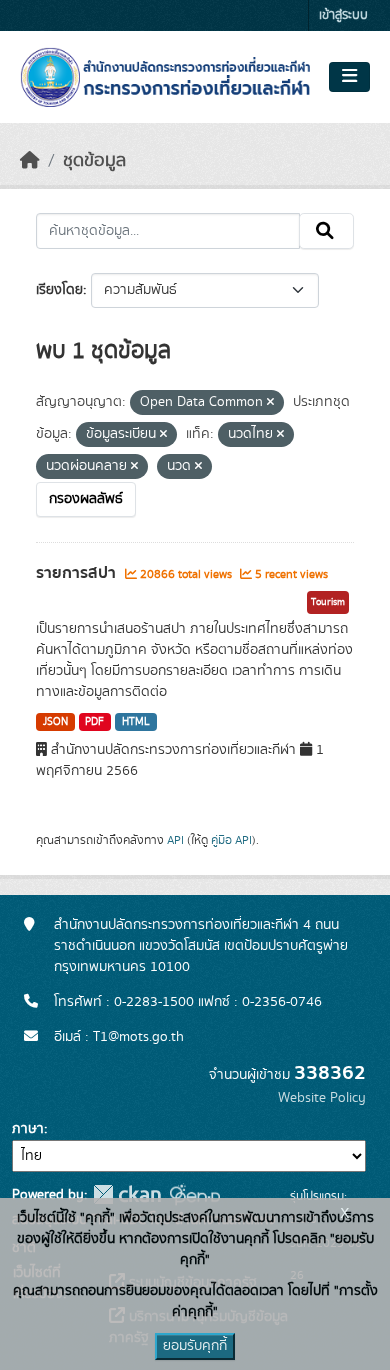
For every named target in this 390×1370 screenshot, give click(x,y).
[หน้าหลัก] (30, 161)
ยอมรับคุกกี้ (195, 1346)
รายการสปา (78, 573)
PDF (94, 722)
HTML (136, 722)
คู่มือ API (231, 840)
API (175, 840)
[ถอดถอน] (270, 403)
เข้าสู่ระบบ (343, 15)
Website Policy (322, 1098)
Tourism (328, 602)
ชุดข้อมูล (94, 161)
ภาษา (28, 1129)
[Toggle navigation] (349, 77)
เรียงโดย (59, 290)
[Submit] (326, 231)
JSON (55, 722)
